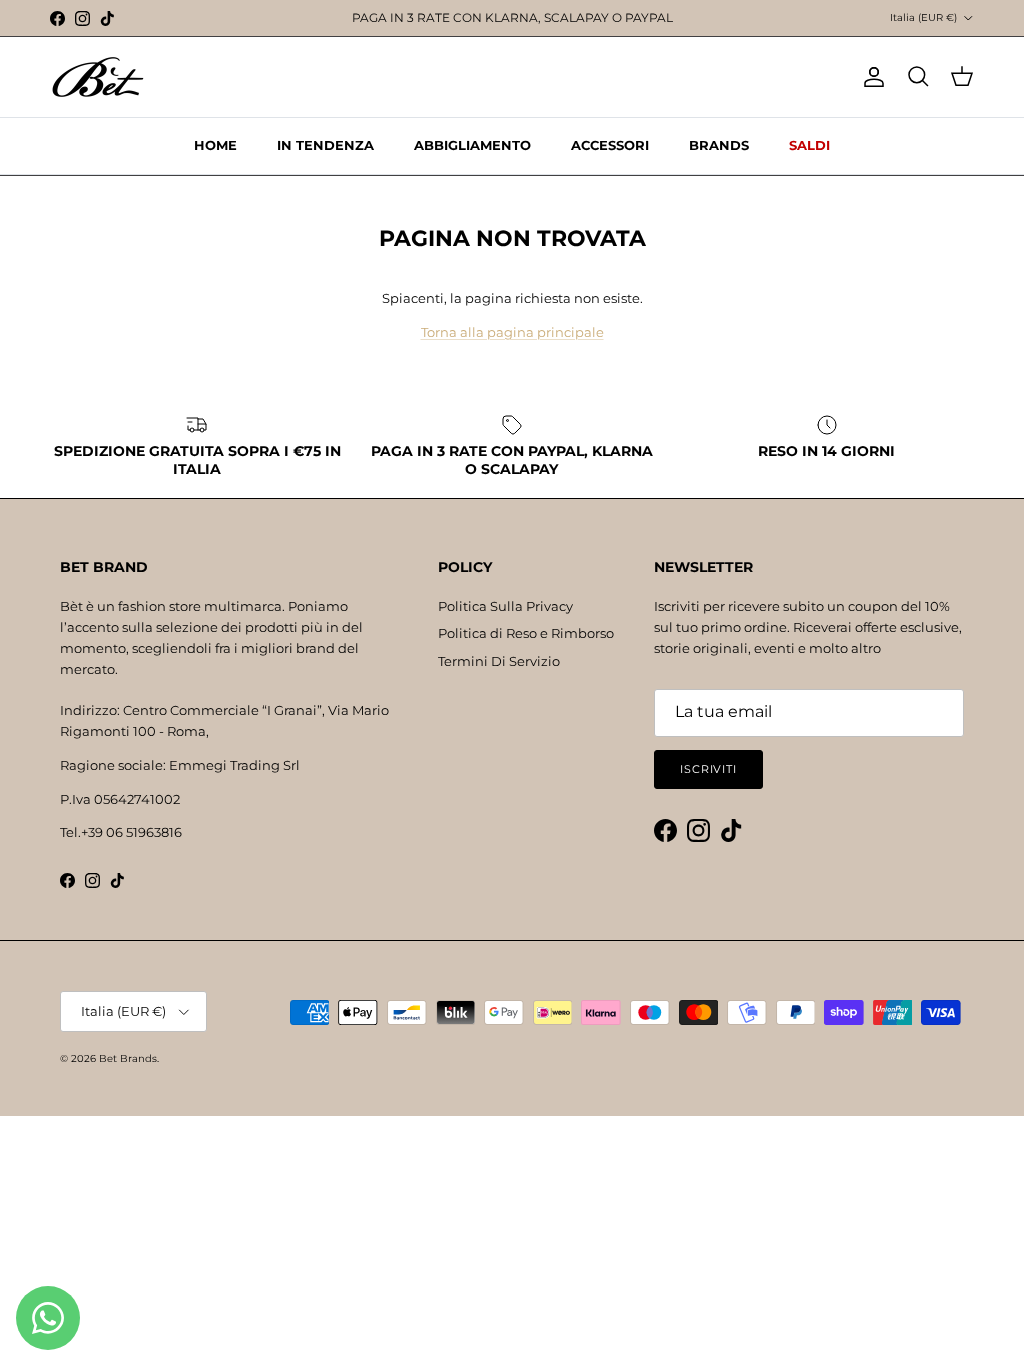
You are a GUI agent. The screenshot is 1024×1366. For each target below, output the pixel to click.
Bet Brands (128, 1058)
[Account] (870, 77)
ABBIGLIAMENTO (472, 145)
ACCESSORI (610, 145)
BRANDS (719, 145)
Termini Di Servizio (499, 661)
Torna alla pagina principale (512, 332)
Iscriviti (708, 769)
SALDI (809, 145)
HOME (215, 145)
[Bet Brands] (97, 77)
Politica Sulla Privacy (505, 606)
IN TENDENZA (325, 145)
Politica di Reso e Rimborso (526, 633)
